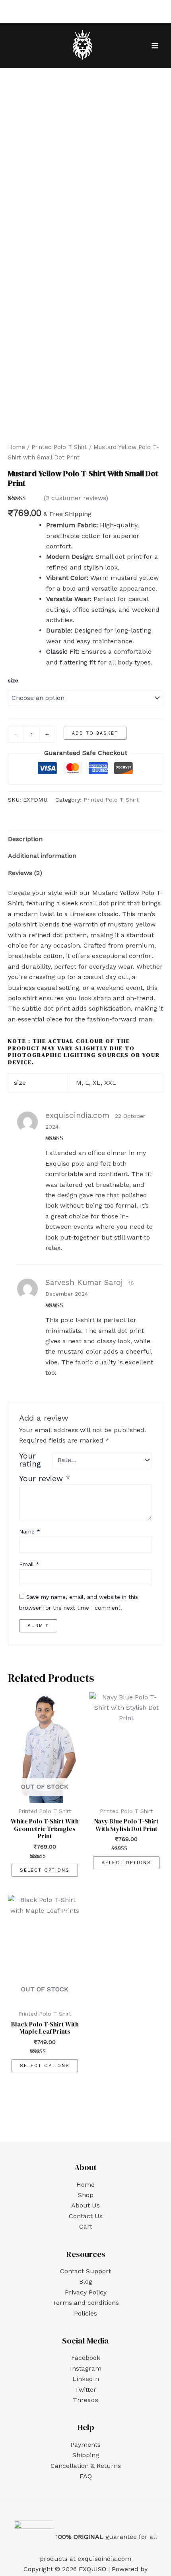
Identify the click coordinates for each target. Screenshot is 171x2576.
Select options (45, 1870)
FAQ (86, 2476)
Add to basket (95, 733)
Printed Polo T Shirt (59, 447)
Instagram (86, 2368)
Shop (86, 2195)
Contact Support (85, 2271)
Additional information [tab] (42, 856)
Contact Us (86, 2216)
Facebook (86, 2358)
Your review (45, 1479)
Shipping (86, 2455)
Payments (85, 2445)
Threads (85, 2400)
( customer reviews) (76, 498)
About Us (85, 2205)
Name (30, 1531)
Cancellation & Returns (86, 2466)
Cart (86, 2226)
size (13, 680)
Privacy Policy (86, 2292)
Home (17, 447)
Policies (85, 2313)
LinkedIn (86, 2379)
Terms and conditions (86, 2303)
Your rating (30, 1460)
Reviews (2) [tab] (25, 873)
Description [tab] (25, 839)
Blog (86, 2281)
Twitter (85, 2390)
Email (29, 1564)
